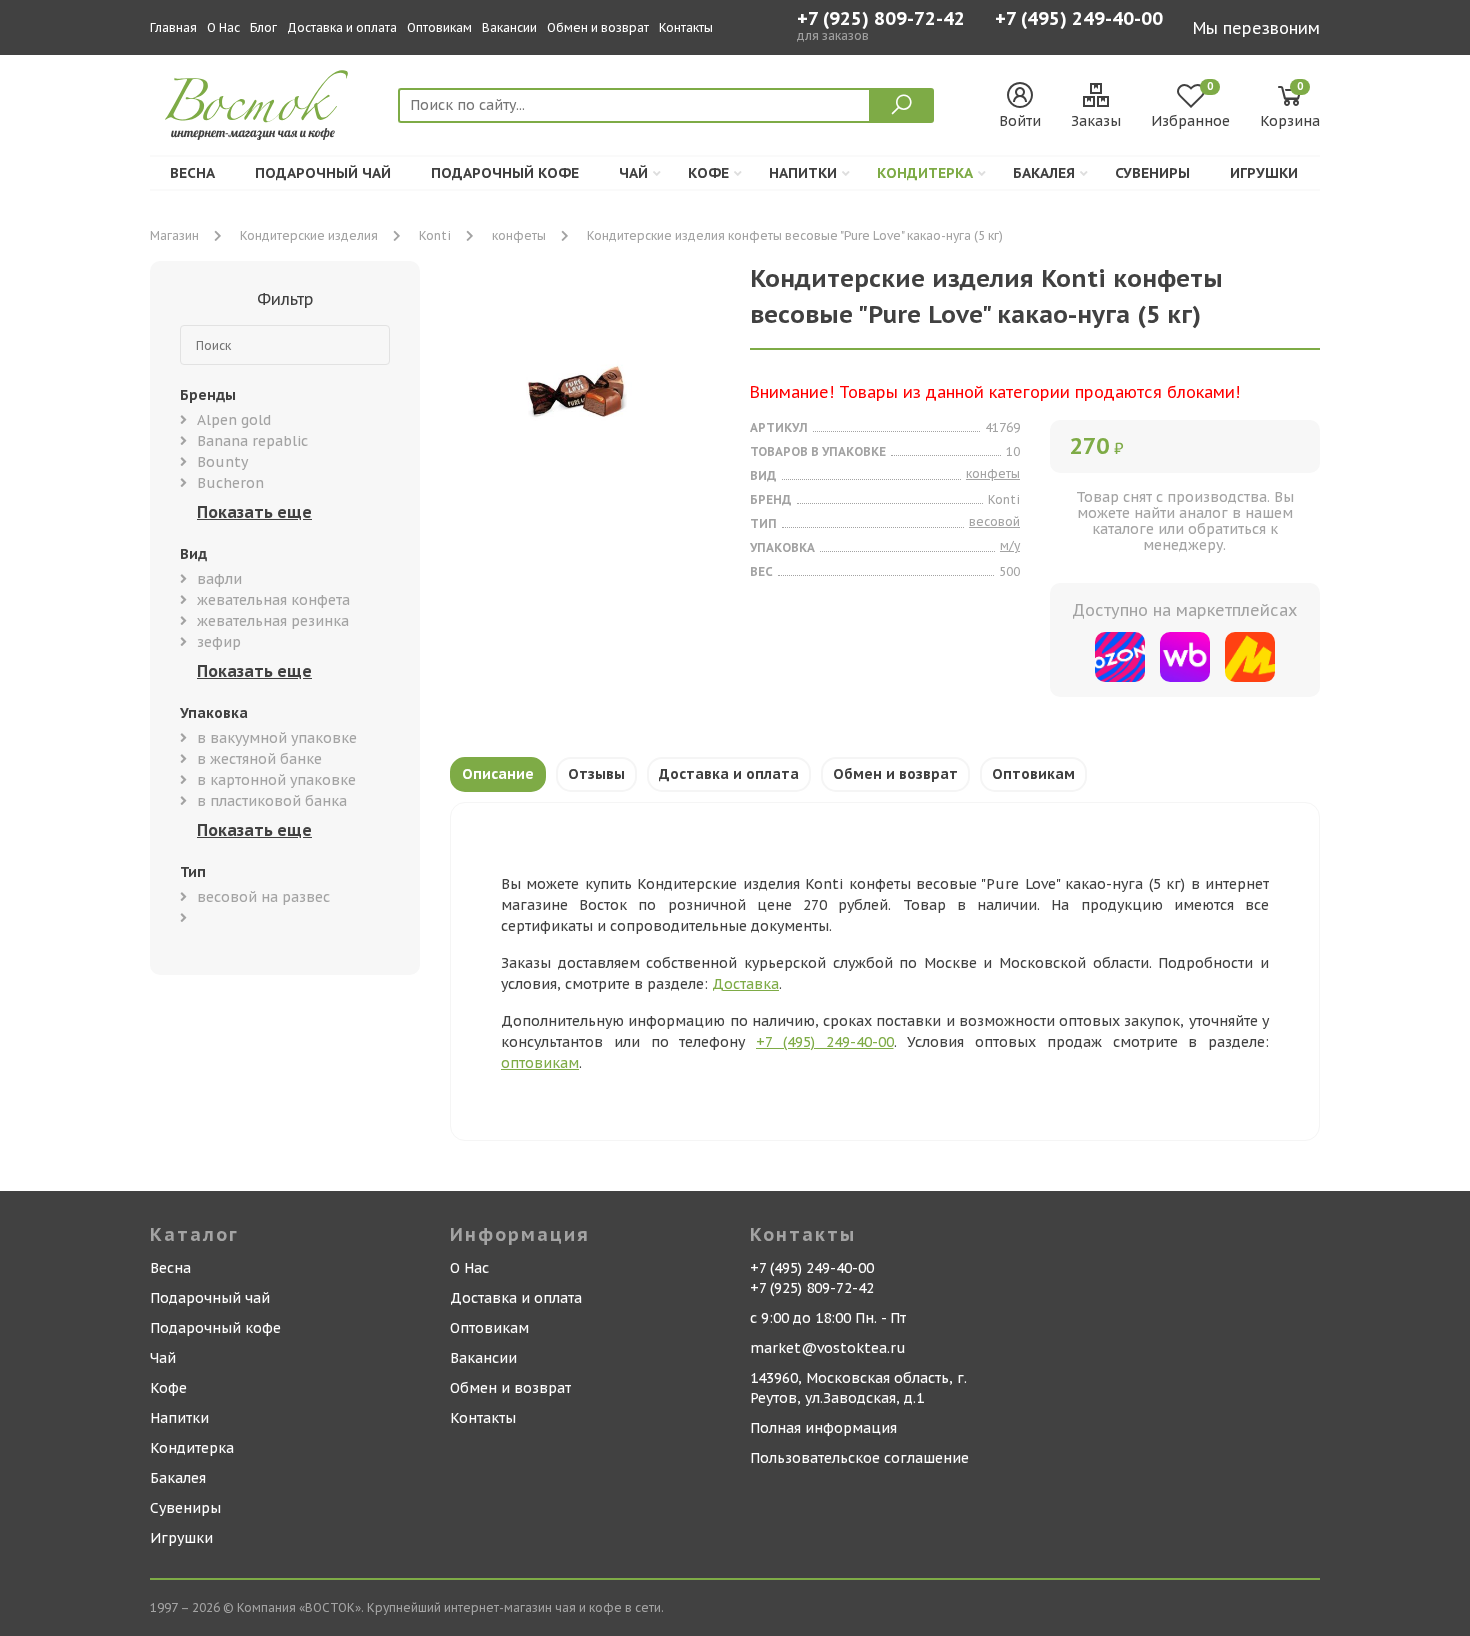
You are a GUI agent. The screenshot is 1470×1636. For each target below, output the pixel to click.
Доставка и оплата (342, 27)
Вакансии (509, 27)
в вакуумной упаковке (277, 738)
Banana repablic (252, 441)
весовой (994, 521)
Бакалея (1044, 173)
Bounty (222, 462)
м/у (1010, 545)
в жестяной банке (259, 759)
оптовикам (540, 1063)
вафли (219, 579)
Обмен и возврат (598, 27)
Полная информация (823, 1428)
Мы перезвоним (1256, 28)
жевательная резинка (273, 621)
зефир (219, 642)
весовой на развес (263, 897)
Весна (192, 173)
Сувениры (1152, 173)
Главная (173, 27)
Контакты (686, 27)
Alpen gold (234, 420)
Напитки (803, 173)
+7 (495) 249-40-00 (1079, 20)
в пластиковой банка (272, 801)
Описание (498, 774)
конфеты (519, 235)
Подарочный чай (323, 173)
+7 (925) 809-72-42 (881, 19)
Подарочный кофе (505, 173)
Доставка (745, 984)
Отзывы (596, 774)
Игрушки (1264, 173)
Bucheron (230, 483)
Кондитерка (925, 173)
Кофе (708, 173)
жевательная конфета (273, 600)
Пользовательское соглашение (859, 1458)
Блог (263, 27)
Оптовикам (439, 27)
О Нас (223, 27)
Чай (633, 173)
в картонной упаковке (276, 780)
